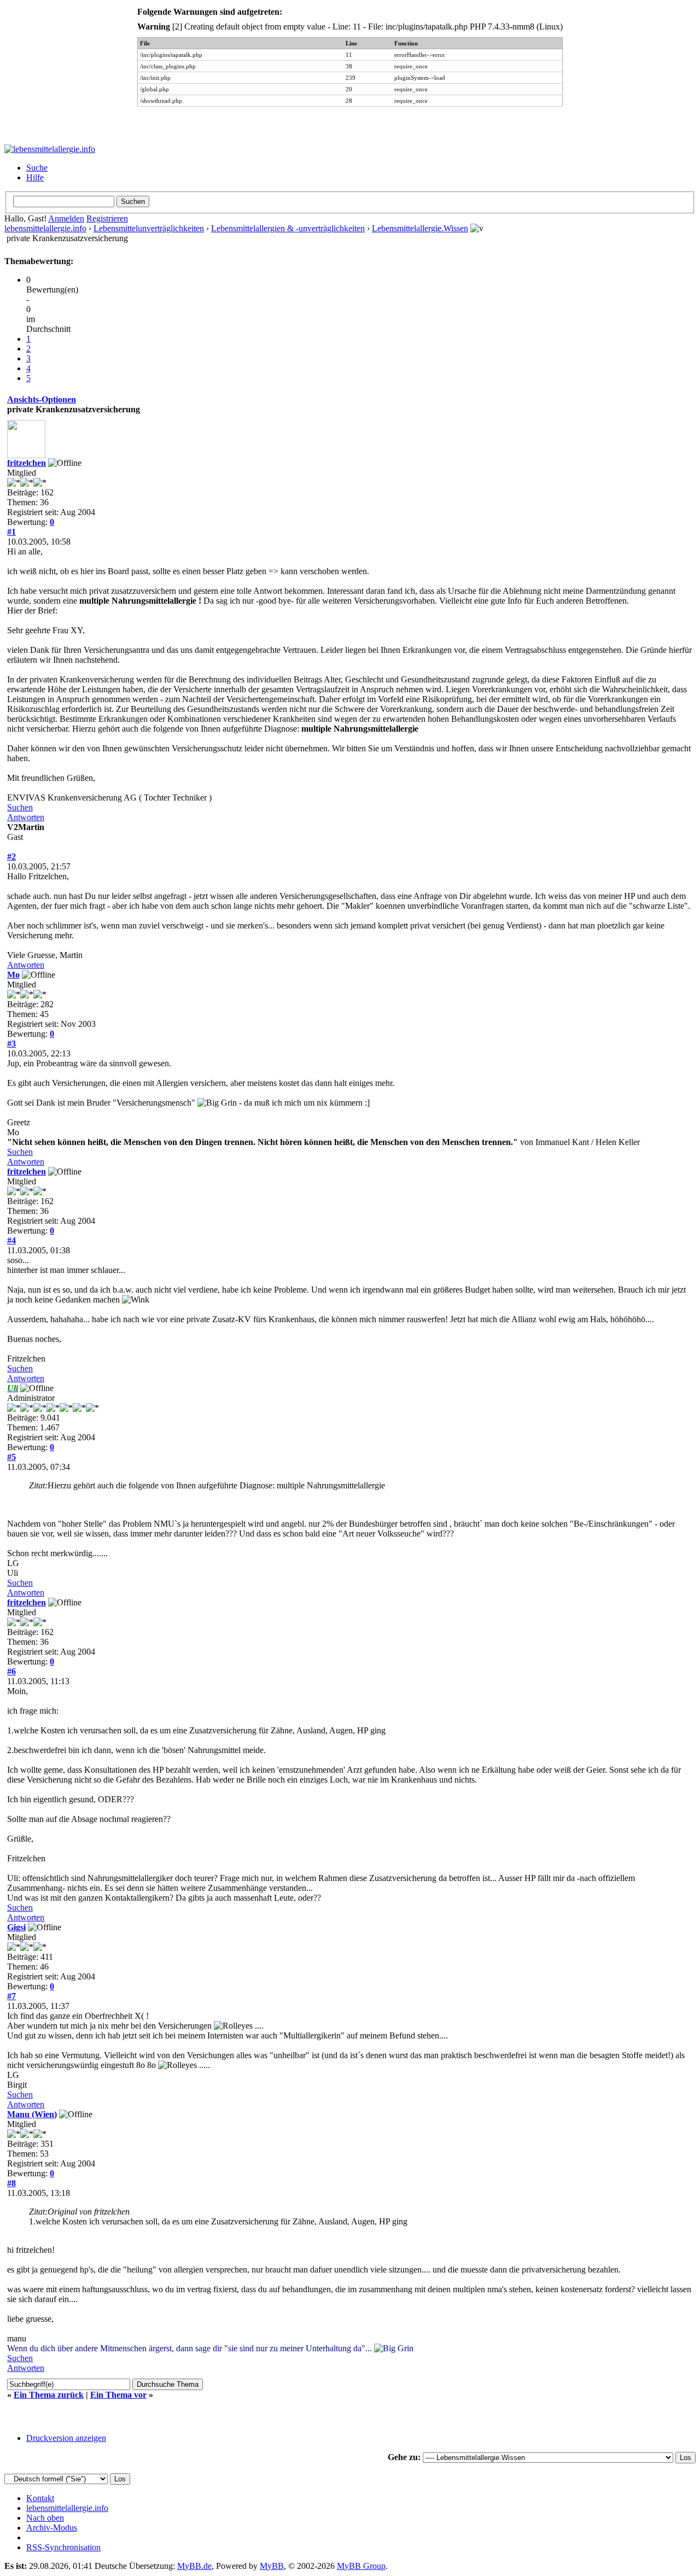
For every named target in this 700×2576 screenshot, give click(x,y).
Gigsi (16, 1927)
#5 (11, 1457)
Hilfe (35, 177)
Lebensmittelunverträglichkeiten (149, 228)
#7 (11, 1996)
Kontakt (40, 2498)
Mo (13, 975)
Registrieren (107, 218)
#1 (11, 532)
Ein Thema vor (118, 2395)
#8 (11, 2183)
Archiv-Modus (52, 2528)
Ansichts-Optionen (42, 399)
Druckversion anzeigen (66, 2438)
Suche (37, 168)
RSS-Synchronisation (63, 2547)
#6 (11, 1671)
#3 (11, 1044)
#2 (11, 857)
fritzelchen (27, 463)
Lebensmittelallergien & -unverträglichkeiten (288, 228)
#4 (11, 1240)
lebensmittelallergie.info (45, 228)
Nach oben (45, 2518)
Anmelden (66, 218)
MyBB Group (361, 2566)
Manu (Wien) (32, 2114)
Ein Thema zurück (49, 2395)
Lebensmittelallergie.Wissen (420, 228)
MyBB (272, 2566)
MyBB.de (194, 2566)
